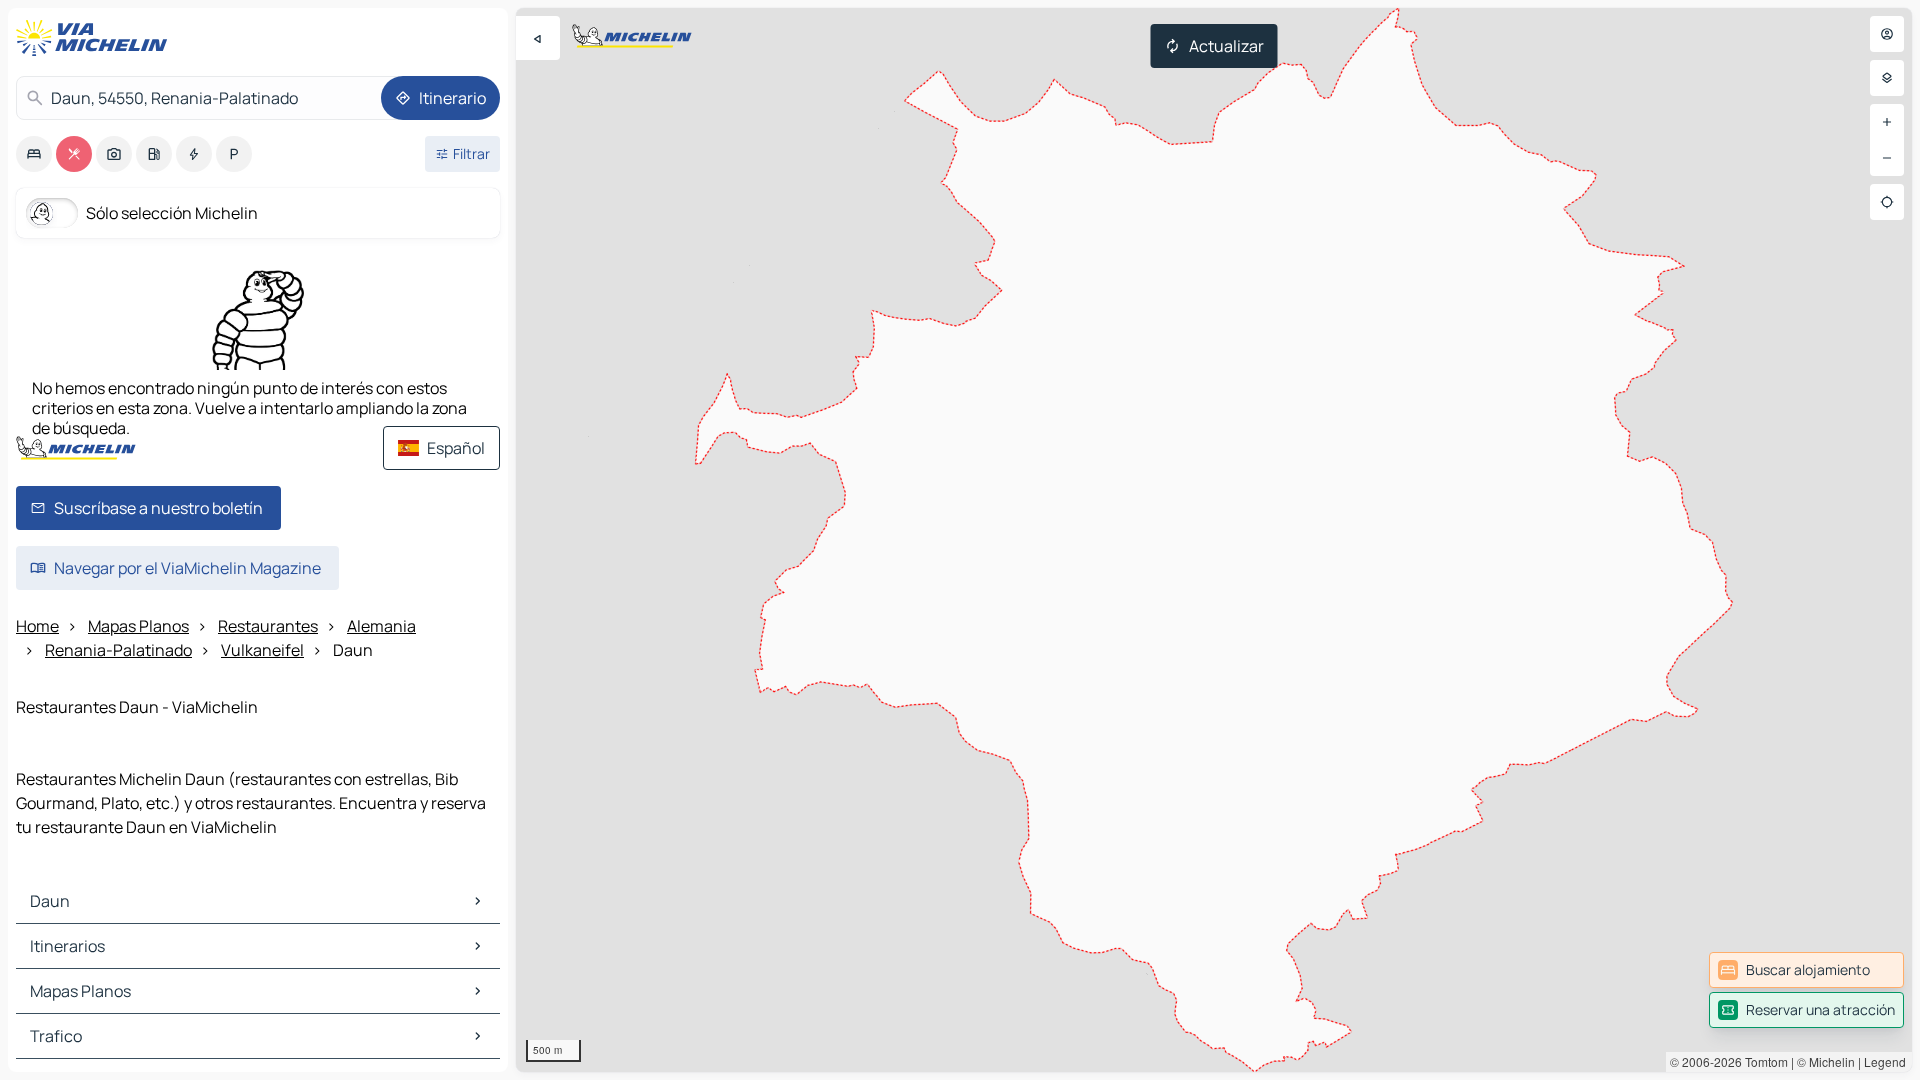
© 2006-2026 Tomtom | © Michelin (1762, 1061)
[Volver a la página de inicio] (96, 38)
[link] (1806, 970)
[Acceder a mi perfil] (1887, 34)
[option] (34, 154)
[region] (1214, 540)
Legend (1885, 1061)
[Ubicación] (1887, 202)
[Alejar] (1887, 158)
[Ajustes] (1887, 78)
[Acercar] (1887, 122)
